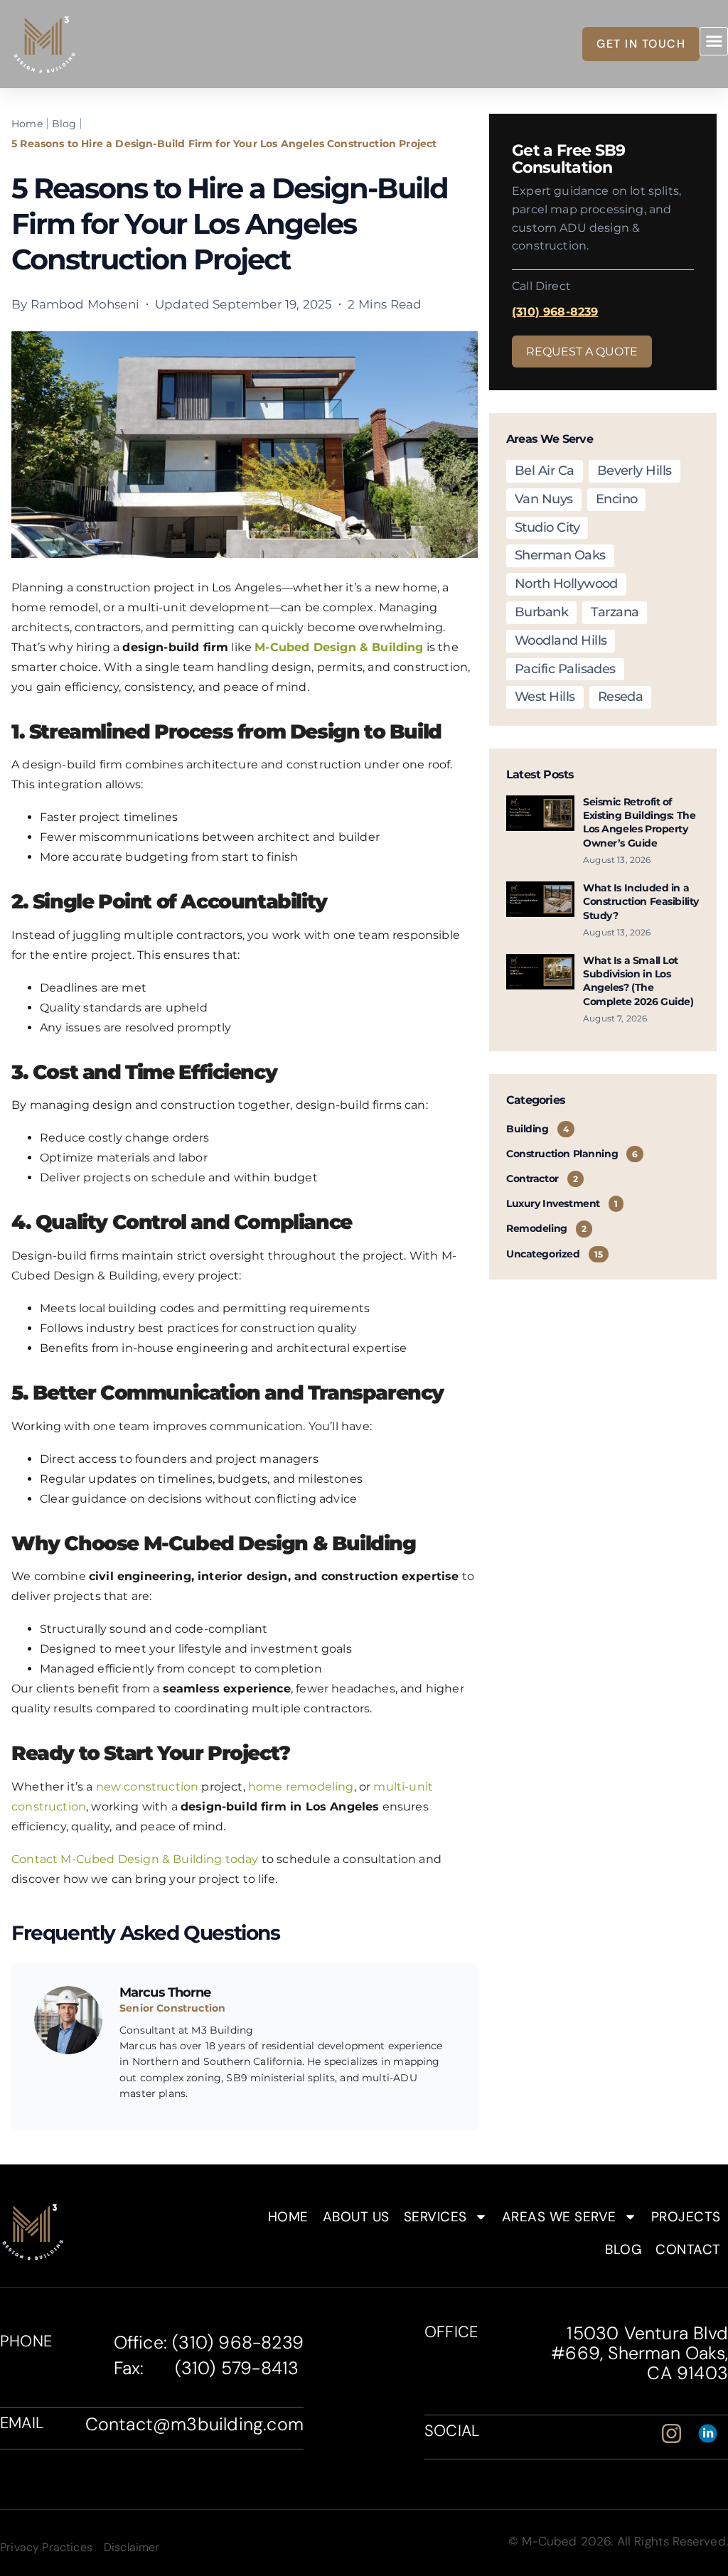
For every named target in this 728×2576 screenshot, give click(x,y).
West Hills (545, 697)
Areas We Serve (559, 2217)
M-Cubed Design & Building (339, 647)
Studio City (547, 527)
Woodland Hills (561, 640)
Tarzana (615, 612)
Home (288, 2217)
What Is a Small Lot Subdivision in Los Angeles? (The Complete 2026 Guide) (638, 981)
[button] (714, 41)
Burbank (541, 612)
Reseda (621, 697)
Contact (688, 2249)
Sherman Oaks (560, 555)
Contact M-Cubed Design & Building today (135, 1859)
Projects (686, 2217)
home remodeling (300, 1787)
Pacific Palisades (565, 669)
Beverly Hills (635, 471)
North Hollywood (566, 584)
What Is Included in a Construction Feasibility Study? (641, 902)
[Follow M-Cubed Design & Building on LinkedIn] (712, 2433)
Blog (623, 2249)
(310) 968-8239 (555, 312)
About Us (356, 2217)
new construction (145, 1787)
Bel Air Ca (545, 471)
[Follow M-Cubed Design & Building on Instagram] (676, 2433)
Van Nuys (544, 499)
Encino (617, 499)
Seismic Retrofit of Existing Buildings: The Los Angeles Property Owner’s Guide (639, 822)
